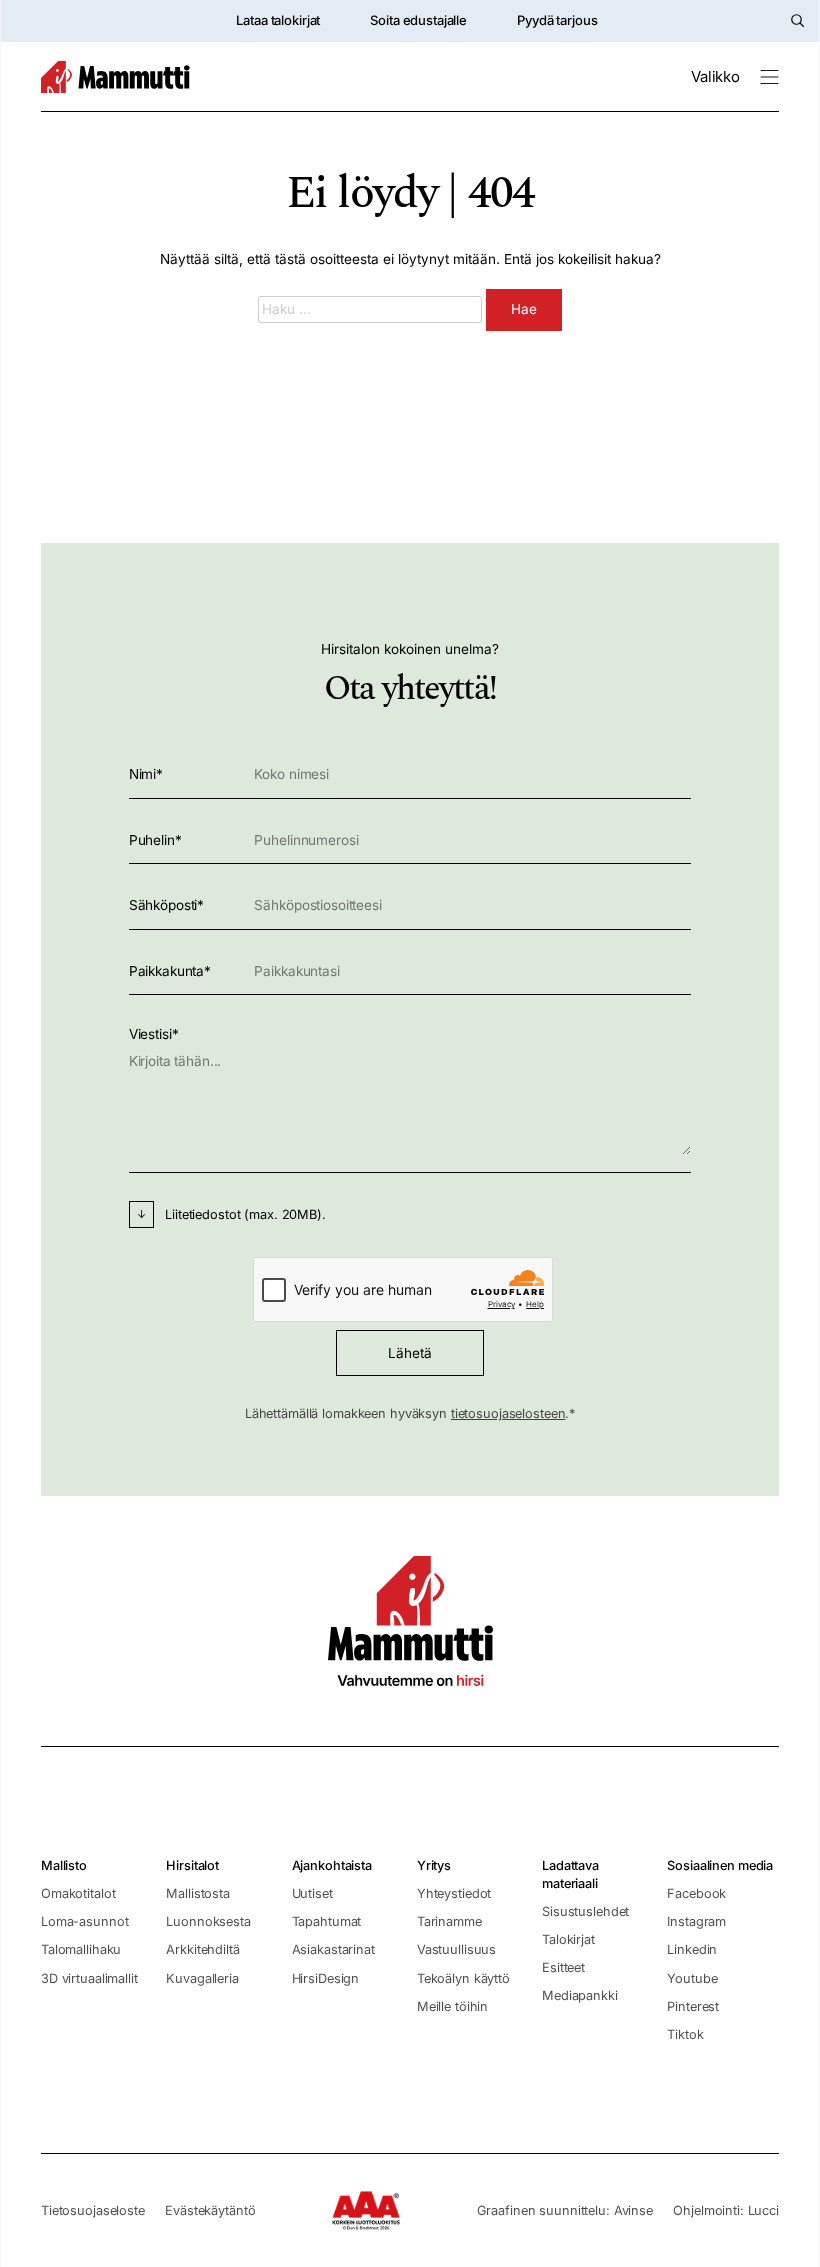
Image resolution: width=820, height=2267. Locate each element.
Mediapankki (580, 1995)
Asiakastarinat (333, 1949)
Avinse (633, 2210)
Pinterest (693, 2006)
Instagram (696, 1921)
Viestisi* (154, 1034)
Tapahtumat (327, 1921)
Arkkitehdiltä (202, 1949)
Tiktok (685, 2034)
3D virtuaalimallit (89, 1978)
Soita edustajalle (418, 20)
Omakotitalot (78, 1893)
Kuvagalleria (202, 1978)
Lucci (763, 2210)
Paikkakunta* (170, 971)
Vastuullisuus (456, 1949)
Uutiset (312, 1893)
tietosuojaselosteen (508, 1413)
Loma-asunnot (84, 1921)
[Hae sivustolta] (797, 20)
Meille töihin (452, 2006)
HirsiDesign (326, 1978)
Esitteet (563, 1967)
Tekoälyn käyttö (463, 1978)
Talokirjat (568, 1939)
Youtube (692, 1978)
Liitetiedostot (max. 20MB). (245, 1214)
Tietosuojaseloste (93, 2210)
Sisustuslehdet (585, 1911)
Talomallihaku (81, 1949)
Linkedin (692, 1949)
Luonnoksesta (208, 1921)
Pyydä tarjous (557, 20)
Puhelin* (155, 840)
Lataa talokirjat (278, 20)
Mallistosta (198, 1893)
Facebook (696, 1893)
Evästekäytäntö (210, 2210)
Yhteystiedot (454, 1893)
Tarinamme (449, 1921)
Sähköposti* (167, 905)
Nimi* (146, 774)
